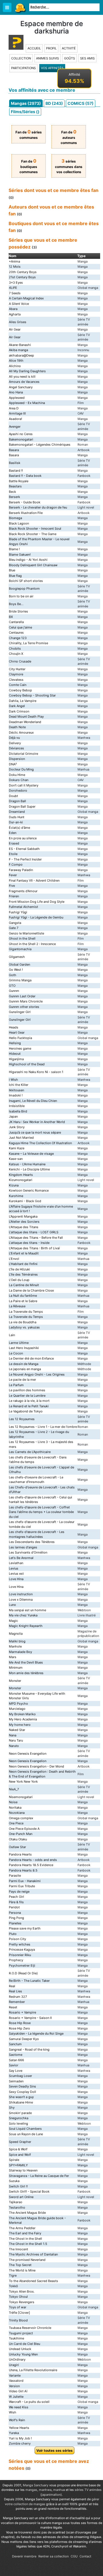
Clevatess (16, 680)
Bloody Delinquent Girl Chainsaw (33, 565)
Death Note (17, 727)
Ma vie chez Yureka (23, 1615)
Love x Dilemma (21, 1600)
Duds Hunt (17, 817)
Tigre (13, 2275)
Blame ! (14, 549)
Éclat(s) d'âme (19, 828)
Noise (13, 1802)
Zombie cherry (20, 2443)
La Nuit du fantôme (23, 1296)
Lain (12, 1335)
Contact (85, 2556)
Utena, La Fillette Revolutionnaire (33, 2370)
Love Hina (16, 1579)
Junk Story (17, 1127)
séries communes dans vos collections (69, 167)
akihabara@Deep (21, 355)
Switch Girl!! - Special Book (29, 2191)
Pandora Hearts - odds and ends (33, 1860)
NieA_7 (14, 1789)
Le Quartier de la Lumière (27, 1396)
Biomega (15, 518)
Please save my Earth (25, 1928)
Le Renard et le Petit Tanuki (29, 1406)
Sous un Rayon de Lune (26, 2134)
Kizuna (14, 1185)
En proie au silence (23, 838)
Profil (51, 48)
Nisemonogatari (21, 1797)
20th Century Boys (23, 272)
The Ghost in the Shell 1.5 (28, 2244)
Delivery (15, 743)
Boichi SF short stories (26, 581)
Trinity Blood (18, 2320)
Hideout (15, 1054)
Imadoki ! (16, 1095)
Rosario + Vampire (22, 2012)
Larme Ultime (19, 1343)
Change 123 (18, 638)
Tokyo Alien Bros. (22, 2291)
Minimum (16, 1668)
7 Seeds (15, 293)
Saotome (16, 2055)
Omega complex (21, 1818)
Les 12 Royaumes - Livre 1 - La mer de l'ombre (43, 1427)
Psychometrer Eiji (22, 1965)
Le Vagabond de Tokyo (26, 1411)
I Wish (13, 1080)
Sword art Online (21, 2197)
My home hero (20, 1725)
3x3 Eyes (16, 283)
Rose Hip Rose (20, 2023)
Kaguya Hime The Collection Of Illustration (40, 1143)
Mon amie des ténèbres (26, 1673)
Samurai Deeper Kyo (24, 2039)
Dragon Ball (17, 801)
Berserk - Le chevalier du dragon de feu (38, 507)
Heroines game (20, 1048)
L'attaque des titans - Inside (29, 1243)
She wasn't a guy (21, 2097)
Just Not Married (21, 1138)
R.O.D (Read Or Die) (23, 1973)
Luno (12, 1605)
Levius (14, 1568)
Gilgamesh (17, 957)
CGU (74, 2556)
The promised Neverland (27, 2260)
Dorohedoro (18, 790)
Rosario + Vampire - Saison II (30, 2018)
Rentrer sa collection (54, 2556)
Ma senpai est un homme (27, 1610)
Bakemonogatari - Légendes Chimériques (40, 445)
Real (12, 1986)
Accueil (34, 48)
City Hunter (17, 669)
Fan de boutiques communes (29, 167)
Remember (17, 2002)
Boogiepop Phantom (24, 589)
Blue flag (15, 576)
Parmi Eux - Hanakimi (25, 1881)
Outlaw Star (17, 1847)
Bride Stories (18, 611)
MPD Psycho (18, 1704)
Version (14, 2386)
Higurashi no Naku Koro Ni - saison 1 (36, 1072)
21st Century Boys (22, 277)
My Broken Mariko (22, 1714)
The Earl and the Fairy (25, 2233)
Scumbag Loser (20, 2076)
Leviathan (16, 1563)
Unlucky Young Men (23, 2354)
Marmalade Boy (20, 1652)
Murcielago (17, 1709)
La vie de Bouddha (23, 1322)
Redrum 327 (18, 1997)
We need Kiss (19, 2407)
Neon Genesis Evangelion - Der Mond (36, 1766)
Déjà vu (14, 738)
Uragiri (14, 2365)
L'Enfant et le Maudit (24, 1253)
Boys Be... (16, 604)
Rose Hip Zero (19, 2028)
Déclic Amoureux (21, 732)
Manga (20, 8)
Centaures (16, 633)
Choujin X (16, 654)
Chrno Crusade (20, 661)
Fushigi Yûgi (18, 912)
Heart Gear (17, 1032)
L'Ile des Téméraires (23, 1274)
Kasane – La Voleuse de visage (31, 1154)
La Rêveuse (17, 1306)
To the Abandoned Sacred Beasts (33, 2281)
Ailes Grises (18, 322)
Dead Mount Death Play (26, 716)
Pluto (13, 1934)
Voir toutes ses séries (55, 2450)
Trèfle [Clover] (19, 2313)
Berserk (14, 497)
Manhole (15, 1646)
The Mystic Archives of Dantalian (33, 2254)
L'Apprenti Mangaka (23, 1216)
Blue (12, 570)
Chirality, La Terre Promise (28, 643)
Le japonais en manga (25, 1369)
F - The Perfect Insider (25, 859)
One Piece (16, 1823)
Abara (13, 309)
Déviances (16, 748)
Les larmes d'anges (23, 1547)
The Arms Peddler (22, 2228)
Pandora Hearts (20, 1854)
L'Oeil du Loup (19, 1280)
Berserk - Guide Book (25, 502)
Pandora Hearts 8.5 (23, 1870)
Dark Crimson (19, 711)
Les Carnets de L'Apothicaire (30, 1452)
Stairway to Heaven (23, 2170)
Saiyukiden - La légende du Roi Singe (36, 2033)
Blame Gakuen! (20, 555)
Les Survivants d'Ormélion (28, 1552)
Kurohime (16, 1196)
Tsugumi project (21, 2333)
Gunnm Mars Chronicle (26, 1001)
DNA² (13, 764)
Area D (14, 408)
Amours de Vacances (24, 382)
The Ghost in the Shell (25, 2239)
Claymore (16, 674)
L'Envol (14, 1259)
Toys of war (18, 2307)
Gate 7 (14, 928)
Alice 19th (16, 361)
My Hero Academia (23, 1719)
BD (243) (54, 103)
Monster (15, 1681)
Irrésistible (17, 1106)
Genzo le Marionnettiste (26, 933)
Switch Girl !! (18, 2186)
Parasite (15, 1876)
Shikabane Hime (21, 2102)
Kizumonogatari (21, 1180)
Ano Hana (16, 392)
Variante (15, 2375)
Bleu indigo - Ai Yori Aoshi (28, 560)
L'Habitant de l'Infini (23, 1264)
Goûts (70, 58)
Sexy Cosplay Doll (22, 2092)
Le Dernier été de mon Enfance (31, 1358)
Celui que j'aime (20, 627)
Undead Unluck (20, 2349)
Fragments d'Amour (23, 891)
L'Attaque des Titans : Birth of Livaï (34, 1248)
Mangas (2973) (26, 103)
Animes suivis (47, 58)
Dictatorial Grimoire (23, 754)
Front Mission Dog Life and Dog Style (37, 902)
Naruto (14, 1746)
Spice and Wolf (20, 2155)
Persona (15, 1913)
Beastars (15, 486)
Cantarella (16, 622)
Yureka (14, 2433)
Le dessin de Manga (24, 1364)
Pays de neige (19, 1892)
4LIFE (13, 288)
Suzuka (14, 2181)
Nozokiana (17, 1813)
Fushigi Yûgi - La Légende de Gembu (36, 917)
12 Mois (15, 267)
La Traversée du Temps (26, 1312)
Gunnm (14, 991)
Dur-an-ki (16, 822)
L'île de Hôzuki (19, 1269)
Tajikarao (16, 2202)
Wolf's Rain (17, 2420)
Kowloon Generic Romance (29, 1190)
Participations (23, 68)
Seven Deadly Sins (22, 2086)
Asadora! (15, 419)
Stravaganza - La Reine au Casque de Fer (39, 2176)
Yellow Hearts (19, 2428)
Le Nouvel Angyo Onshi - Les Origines (37, 1374)
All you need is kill (22, 377)
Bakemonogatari (21, 439)
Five (12, 886)
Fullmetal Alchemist (23, 907)
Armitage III (17, 413)
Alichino (15, 366)
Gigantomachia (20, 949)
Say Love (16, 2071)
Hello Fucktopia (20, 1038)
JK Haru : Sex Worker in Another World (37, 1122)
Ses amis (87, 58)
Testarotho (17, 2207)
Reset (13, 2007)
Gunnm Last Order (22, 996)
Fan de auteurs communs (69, 137)
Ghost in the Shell (22, 938)
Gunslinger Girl (20, 1012)
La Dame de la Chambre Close (31, 1290)
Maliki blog (17, 1641)
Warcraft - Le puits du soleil (29, 2402)
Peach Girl (16, 1897)
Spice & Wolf (18, 2149)
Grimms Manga (20, 980)
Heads (14, 1027)
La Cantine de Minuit (24, 1285)
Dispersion (17, 759)
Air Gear (15, 329)
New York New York (23, 1782)
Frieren (14, 896)
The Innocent (18, 2249)
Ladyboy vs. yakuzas (24, 1327)
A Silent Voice (19, 304)
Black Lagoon (19, 523)
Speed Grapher (20, 2142)
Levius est (16, 1574)
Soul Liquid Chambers (25, 2129)
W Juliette (16, 2397)
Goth (13, 975)
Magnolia (16, 1634)
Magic (13, 1621)
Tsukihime (16, 2338)
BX (11, 617)
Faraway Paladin (21, 870)
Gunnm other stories (24, 1007)
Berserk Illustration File (26, 513)
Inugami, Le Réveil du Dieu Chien (33, 1101)
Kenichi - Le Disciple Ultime (29, 1169)
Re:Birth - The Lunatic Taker (29, 1981)
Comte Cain (18, 685)
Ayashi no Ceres (21, 434)
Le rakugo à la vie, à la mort (29, 1401)
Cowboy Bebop (20, 690)
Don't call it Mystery (24, 785)
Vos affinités (52, 68)
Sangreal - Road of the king (29, 2049)
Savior (14, 2065)
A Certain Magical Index (26, 298)
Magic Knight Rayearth (26, 1626)
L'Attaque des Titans (24, 1227)
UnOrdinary (17, 2359)
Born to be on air (21, 596)
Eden (13, 833)
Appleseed (17, 398)
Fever (13, 875)
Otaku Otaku (18, 1839)
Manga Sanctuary (36, 2485)
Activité (69, 48)
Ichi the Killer (19, 1085)
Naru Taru (16, 1740)
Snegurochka (19, 2118)
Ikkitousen (16, 1090)
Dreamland (17, 812)
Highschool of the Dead (27, 1064)
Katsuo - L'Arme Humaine (27, 1164)
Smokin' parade (20, 2113)
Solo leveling (18, 2123)
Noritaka (15, 1808)
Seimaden (16, 2081)
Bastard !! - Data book (25, 476)
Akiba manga (18, 350)
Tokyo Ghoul (18, 2297)
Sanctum (15, 2044)
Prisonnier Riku (20, 1955)
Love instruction (21, 1594)
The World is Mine (22, 2270)
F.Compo (16, 864)
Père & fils (16, 1902)
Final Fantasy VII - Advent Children (34, 880)
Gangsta (15, 923)
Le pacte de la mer (22, 1380)
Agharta (15, 314)
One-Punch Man (21, 1834)
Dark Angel (17, 706)
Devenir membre (24, 2556)
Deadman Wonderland (25, 722)
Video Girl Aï (18, 2391)
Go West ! (16, 970)
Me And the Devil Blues (26, 1662)
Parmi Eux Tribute (22, 1886)
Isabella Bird (18, 1111)
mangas (31, 2490)
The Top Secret (20, 2265)
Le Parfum (16, 1385)
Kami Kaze (17, 1148)
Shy (12, 2107)
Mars (13, 1657)
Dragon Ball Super (22, 806)
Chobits (15, 648)
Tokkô (13, 2286)
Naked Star (17, 1730)
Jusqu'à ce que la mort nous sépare (35, 1132)
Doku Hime (17, 775)
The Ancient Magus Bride (27, 2213)
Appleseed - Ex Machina (27, 403)
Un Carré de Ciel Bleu (24, 2344)
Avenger (15, 427)
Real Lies (15, 1991)
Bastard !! (16, 471)
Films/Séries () (25, 112)
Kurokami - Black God (25, 1201)
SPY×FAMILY (18, 2165)
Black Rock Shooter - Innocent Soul (35, 529)
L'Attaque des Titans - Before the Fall (36, 1238)
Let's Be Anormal (21, 1558)
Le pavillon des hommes (27, 1390)
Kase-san (16, 1159)
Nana (13, 1735)
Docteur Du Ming (21, 769)
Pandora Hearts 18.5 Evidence (31, 1865)
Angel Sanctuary (21, 387)
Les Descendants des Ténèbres (32, 1542)
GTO (12, 986)
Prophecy (16, 1960)
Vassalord (16, 2381)
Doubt (13, 796)
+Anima (14, 261)
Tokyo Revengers (22, 2302)
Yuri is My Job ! (20, 2438)
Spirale (14, 2160)
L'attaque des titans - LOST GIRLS (34, 1232)
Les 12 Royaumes (22, 1419)
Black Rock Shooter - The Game (33, 534)
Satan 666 (16, 2060)
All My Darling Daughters (27, 371)
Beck (12, 492)
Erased (14, 843)
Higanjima (16, 1059)
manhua (59, 2490)
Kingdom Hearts (21, 1175)
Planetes (15, 1923)
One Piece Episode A (24, 1829)
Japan (13, 1116)
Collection (21, 58)
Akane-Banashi (20, 345)
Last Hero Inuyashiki (24, 1348)
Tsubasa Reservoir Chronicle (30, 2328)
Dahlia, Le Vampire (23, 701)
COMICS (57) (81, 103)
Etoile (13, 854)
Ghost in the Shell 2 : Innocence (32, 944)
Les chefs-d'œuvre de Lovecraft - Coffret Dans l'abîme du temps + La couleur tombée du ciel (41, 1512)
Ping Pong (16, 1918)
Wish (13, 2412)
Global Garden (19, 964)
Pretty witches (20, 1944)
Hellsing (15, 1043)
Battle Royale (19, 481)
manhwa (45, 2490)
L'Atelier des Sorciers (24, 1222)
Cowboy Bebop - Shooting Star (32, 695)
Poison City (17, 1939)
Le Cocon (16, 1353)
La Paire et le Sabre (23, 1301)
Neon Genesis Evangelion (28, 1754)
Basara (14, 450)
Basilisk (15, 463)
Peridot (14, 1907)
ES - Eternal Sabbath (24, 849)
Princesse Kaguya (22, 1949)
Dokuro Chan (19, 780)
